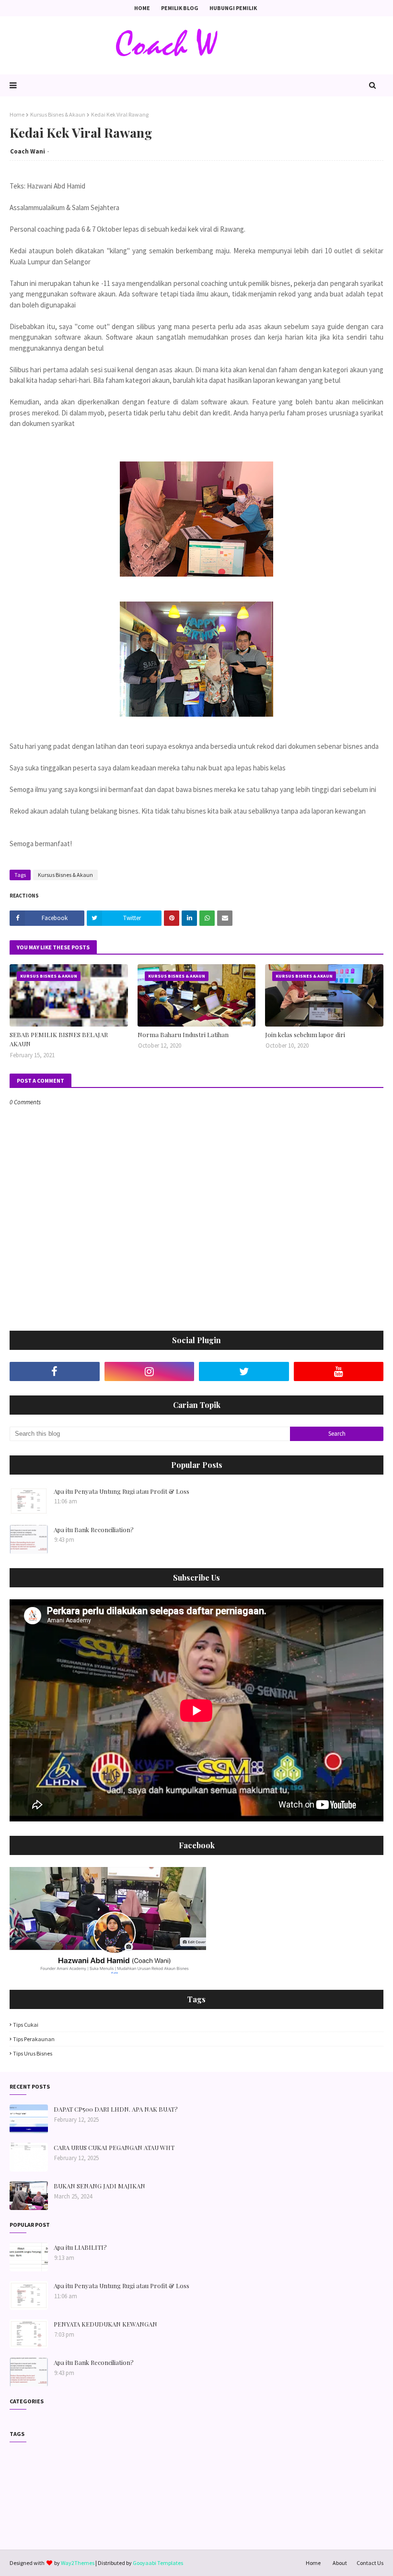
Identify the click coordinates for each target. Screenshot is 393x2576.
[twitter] (244, 1371)
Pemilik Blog (180, 8)
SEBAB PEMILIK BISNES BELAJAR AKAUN (59, 1039)
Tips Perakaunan (34, 2039)
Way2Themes (78, 2563)
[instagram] (150, 1371)
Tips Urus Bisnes (33, 2053)
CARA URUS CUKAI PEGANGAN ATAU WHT (114, 2147)
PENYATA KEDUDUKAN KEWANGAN (105, 2324)
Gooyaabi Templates (158, 2563)
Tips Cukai (26, 2025)
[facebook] (55, 1371)
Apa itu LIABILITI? (80, 2247)
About (340, 2563)
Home (142, 8)
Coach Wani (28, 151)
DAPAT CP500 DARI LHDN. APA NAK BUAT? (116, 2109)
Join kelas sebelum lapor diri (305, 1034)
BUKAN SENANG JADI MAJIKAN (99, 2186)
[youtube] (339, 1371)
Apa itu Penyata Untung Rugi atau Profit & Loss (121, 1491)
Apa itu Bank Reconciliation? (94, 1530)
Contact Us (370, 2563)
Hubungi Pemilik (233, 8)
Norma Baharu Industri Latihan (183, 1034)
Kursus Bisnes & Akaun (58, 114)
